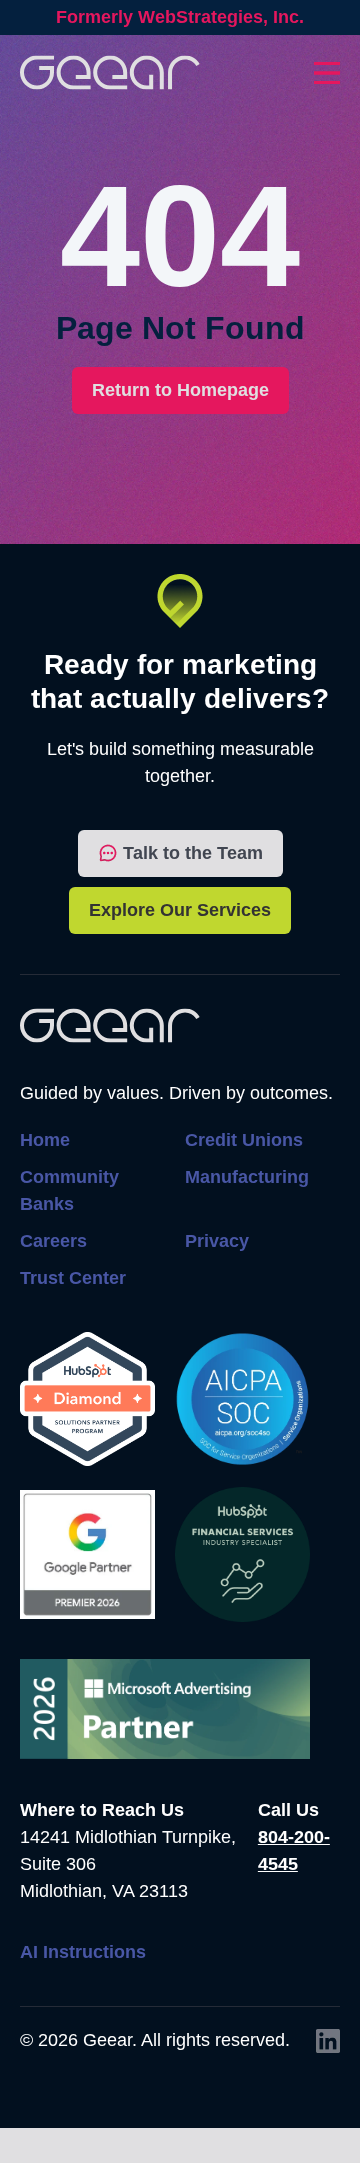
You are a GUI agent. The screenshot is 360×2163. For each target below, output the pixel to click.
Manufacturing (247, 1177)
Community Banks (69, 1190)
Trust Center (73, 1278)
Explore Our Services (180, 910)
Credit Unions (244, 1140)
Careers (53, 1241)
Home (45, 1140)
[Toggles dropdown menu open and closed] (327, 73)
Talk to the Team (193, 853)
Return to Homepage (180, 390)
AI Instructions (83, 1952)
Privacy (217, 1241)
